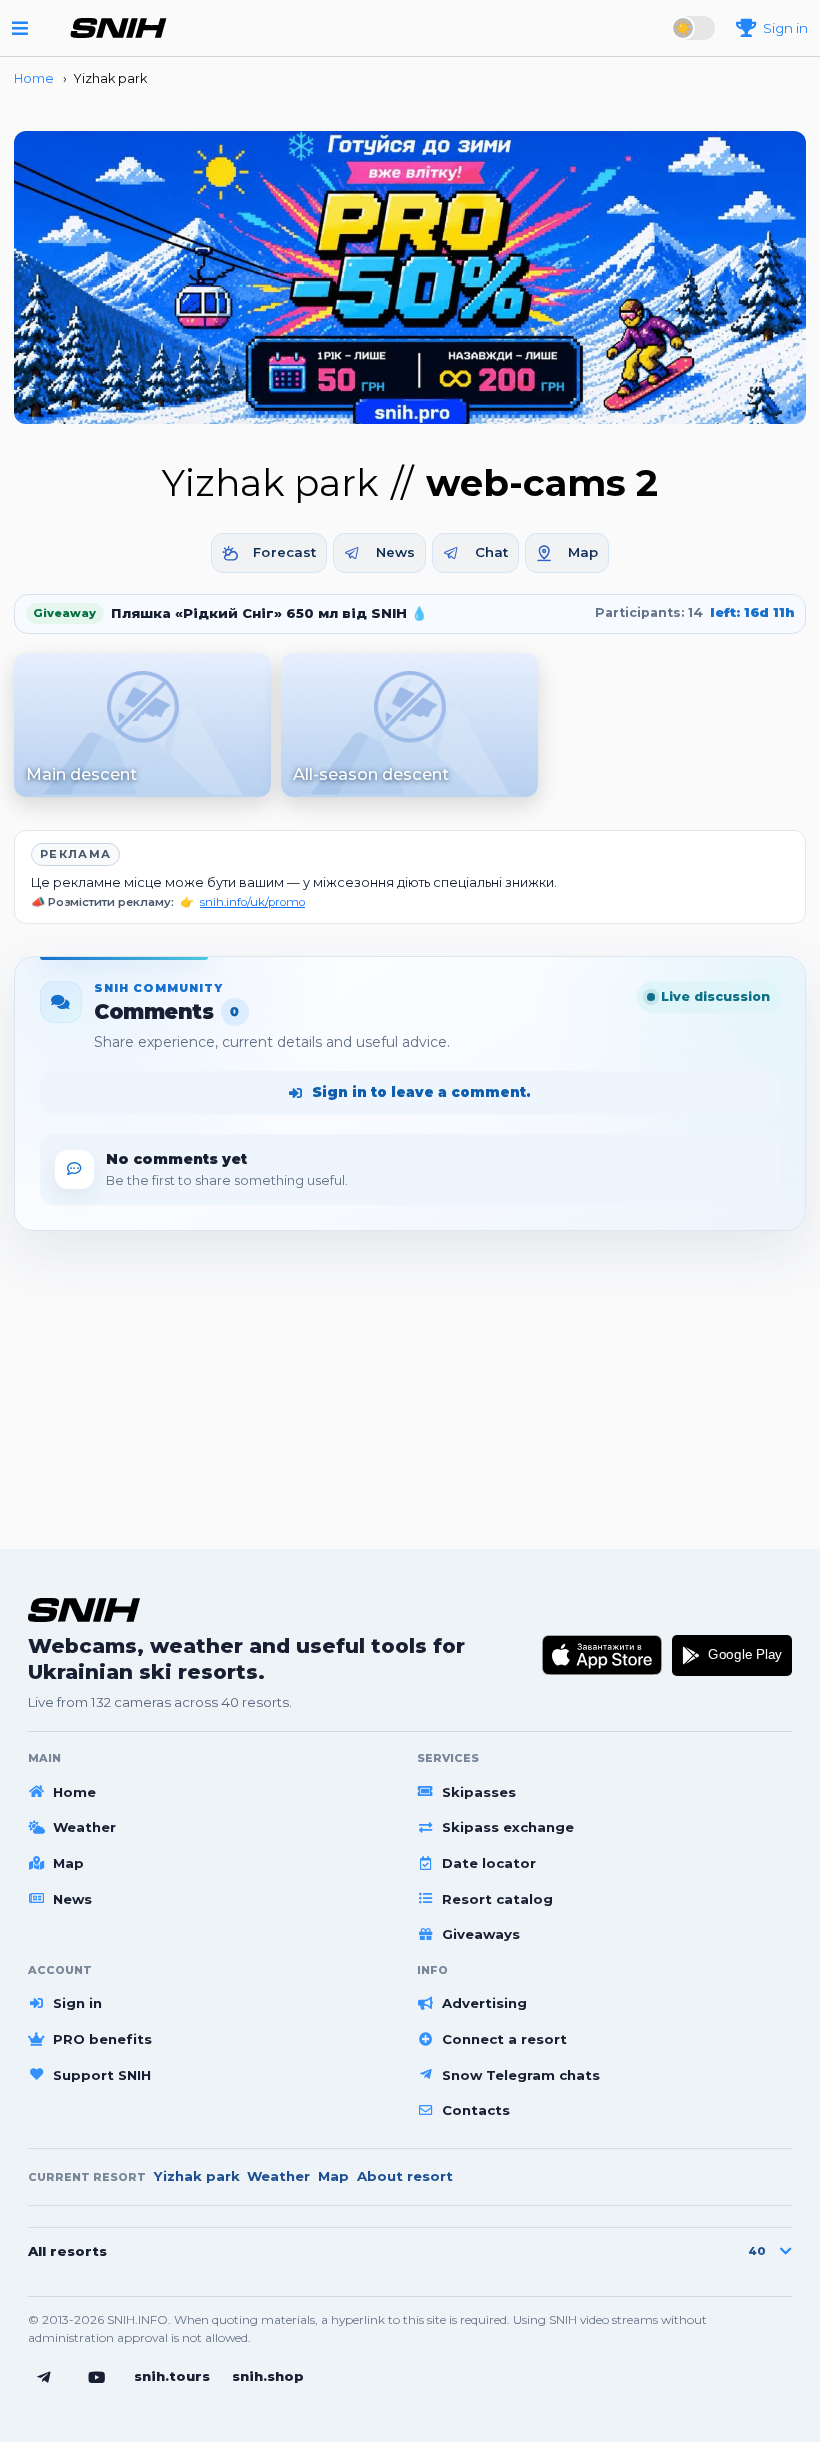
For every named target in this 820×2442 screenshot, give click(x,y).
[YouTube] (97, 2378)
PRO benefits (102, 2039)
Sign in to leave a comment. (421, 1092)
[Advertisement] (410, 1381)
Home (74, 1792)
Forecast (284, 552)
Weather (84, 1827)
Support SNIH (102, 2075)
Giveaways (481, 1934)
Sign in (77, 2003)
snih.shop (268, 2376)
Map (583, 552)
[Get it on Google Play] (732, 1655)
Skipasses (479, 1792)
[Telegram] (44, 2378)
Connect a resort (504, 2039)
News (396, 552)
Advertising (484, 2003)
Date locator (489, 1863)
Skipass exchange (508, 1827)
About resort (405, 2176)
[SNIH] (84, 1609)
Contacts (476, 2110)
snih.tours (172, 2376)
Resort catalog (497, 1899)
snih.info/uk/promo (252, 902)
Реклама (75, 854)
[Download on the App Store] (602, 1655)
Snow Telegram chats (521, 2075)
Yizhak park (197, 2176)
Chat (492, 552)
